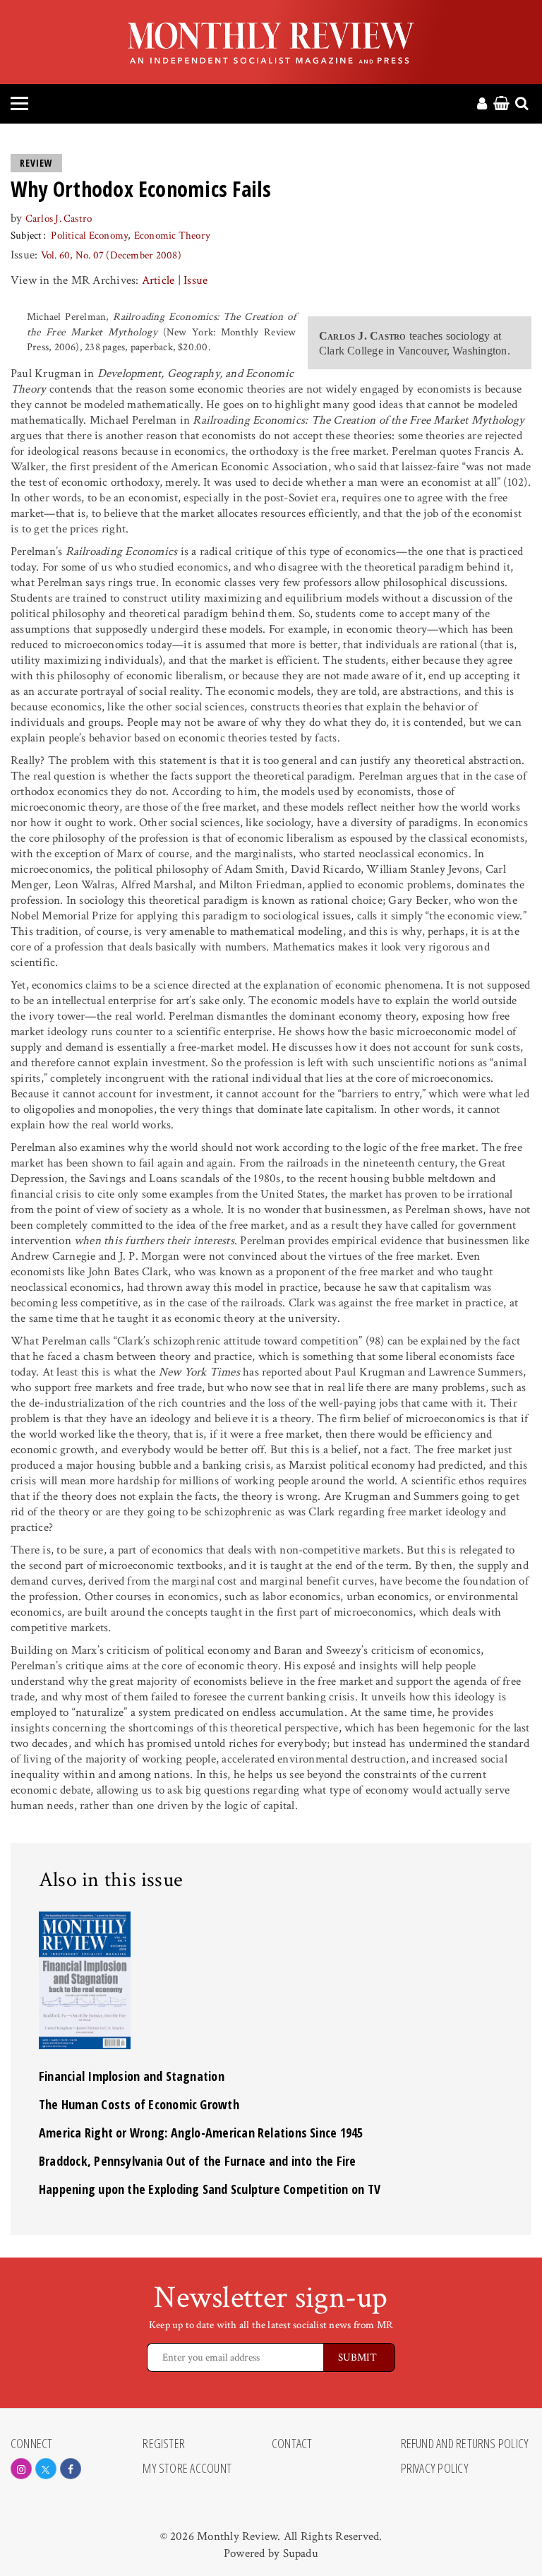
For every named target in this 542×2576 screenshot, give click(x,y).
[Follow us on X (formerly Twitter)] (46, 2469)
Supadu (301, 2553)
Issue (195, 280)
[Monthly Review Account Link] (482, 105)
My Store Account (187, 2469)
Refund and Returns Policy (465, 2444)
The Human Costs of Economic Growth (139, 2104)
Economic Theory (172, 235)
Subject (26, 235)
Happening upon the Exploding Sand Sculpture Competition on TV (210, 2189)
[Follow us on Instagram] (21, 2469)
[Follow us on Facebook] (71, 2469)
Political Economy (89, 235)
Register (164, 2444)
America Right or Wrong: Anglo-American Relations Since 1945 (201, 2133)
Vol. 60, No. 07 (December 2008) (111, 255)
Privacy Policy (435, 2469)
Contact (292, 2444)
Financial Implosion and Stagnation (132, 2076)
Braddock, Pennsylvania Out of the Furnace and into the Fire (198, 2161)
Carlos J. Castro (59, 219)
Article (158, 280)
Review (36, 163)
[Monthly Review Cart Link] (501, 105)
